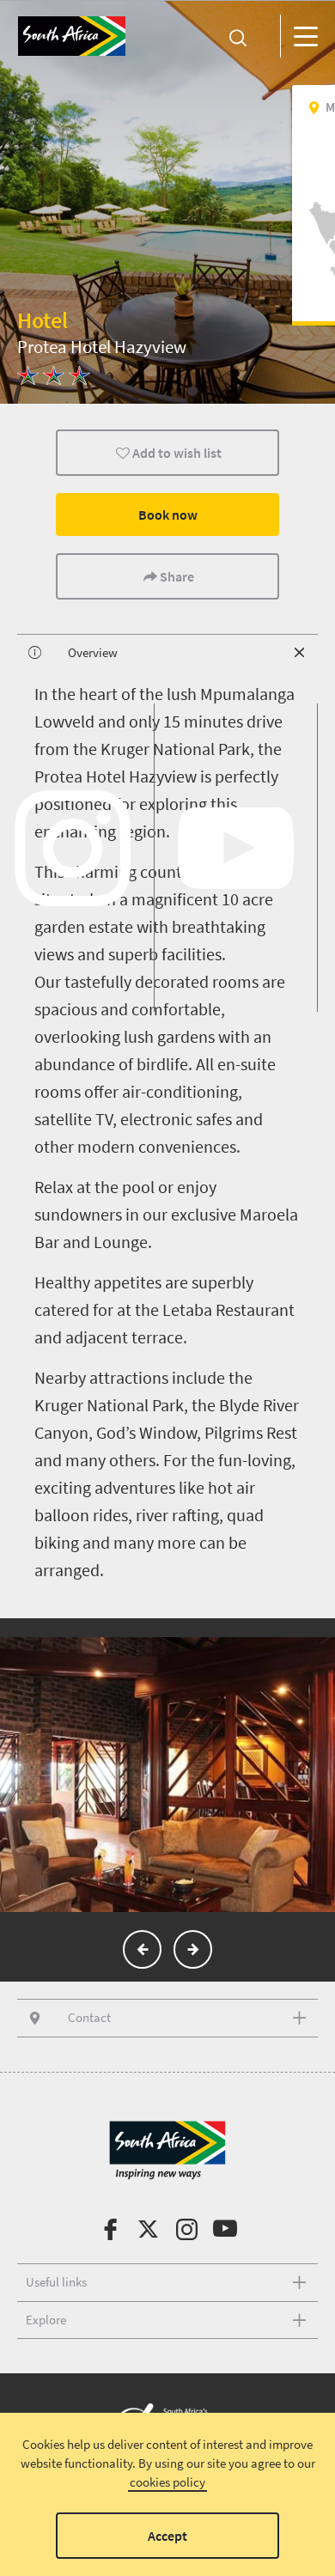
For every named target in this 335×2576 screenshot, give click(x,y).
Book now (168, 515)
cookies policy (167, 2482)
